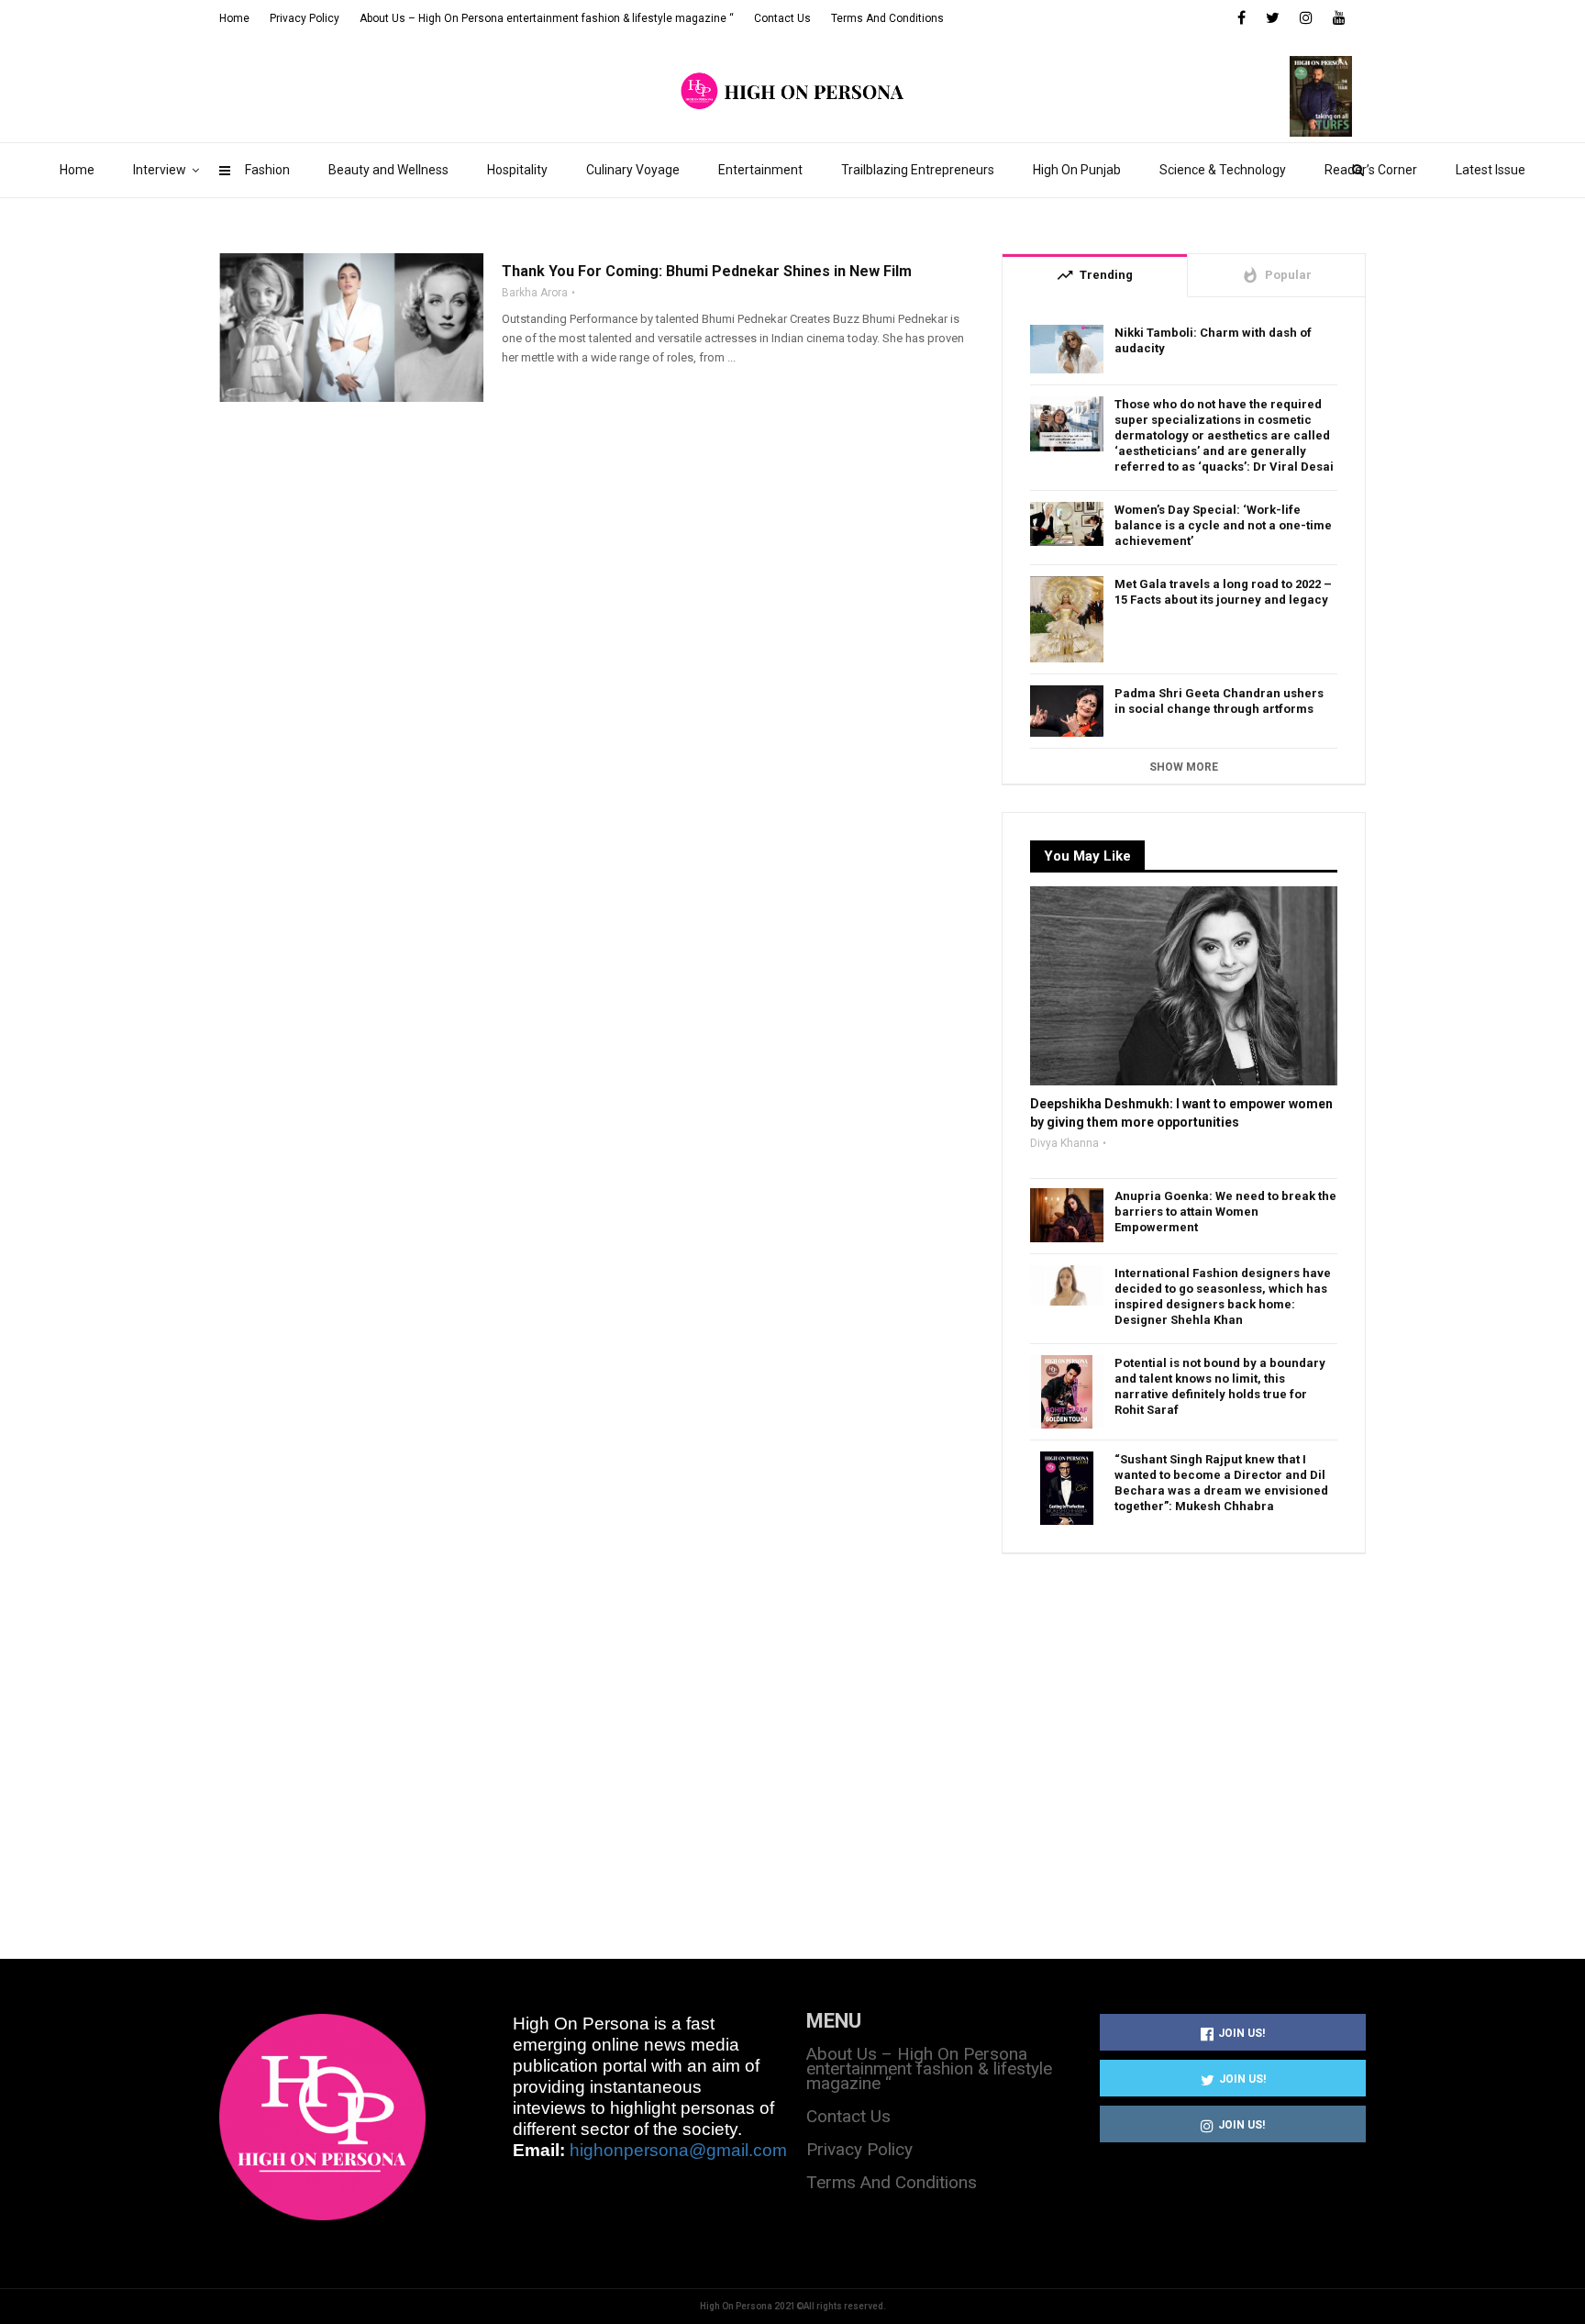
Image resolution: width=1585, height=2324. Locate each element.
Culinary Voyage (633, 170)
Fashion (267, 170)
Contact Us (782, 18)
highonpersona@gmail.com (678, 2150)
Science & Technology (1223, 170)
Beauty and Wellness (388, 170)
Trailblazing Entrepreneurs (918, 170)
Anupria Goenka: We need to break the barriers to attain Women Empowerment (1225, 1212)
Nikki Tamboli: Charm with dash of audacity (1213, 340)
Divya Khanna (1064, 1143)
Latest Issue (1491, 170)
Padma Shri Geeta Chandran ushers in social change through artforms (1219, 701)
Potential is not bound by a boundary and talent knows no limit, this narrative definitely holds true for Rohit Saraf (1220, 1386)
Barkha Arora (535, 293)
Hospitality (517, 170)
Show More (1184, 767)
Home (77, 170)
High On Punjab (1077, 170)
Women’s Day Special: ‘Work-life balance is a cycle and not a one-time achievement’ (1223, 525)
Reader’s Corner (1371, 170)
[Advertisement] (1184, 1735)
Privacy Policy (305, 18)
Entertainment (760, 170)
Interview (160, 170)
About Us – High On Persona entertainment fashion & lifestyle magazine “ (547, 18)
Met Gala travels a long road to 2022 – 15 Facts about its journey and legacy (1223, 592)
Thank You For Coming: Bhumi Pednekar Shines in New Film (707, 271)
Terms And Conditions (887, 18)
